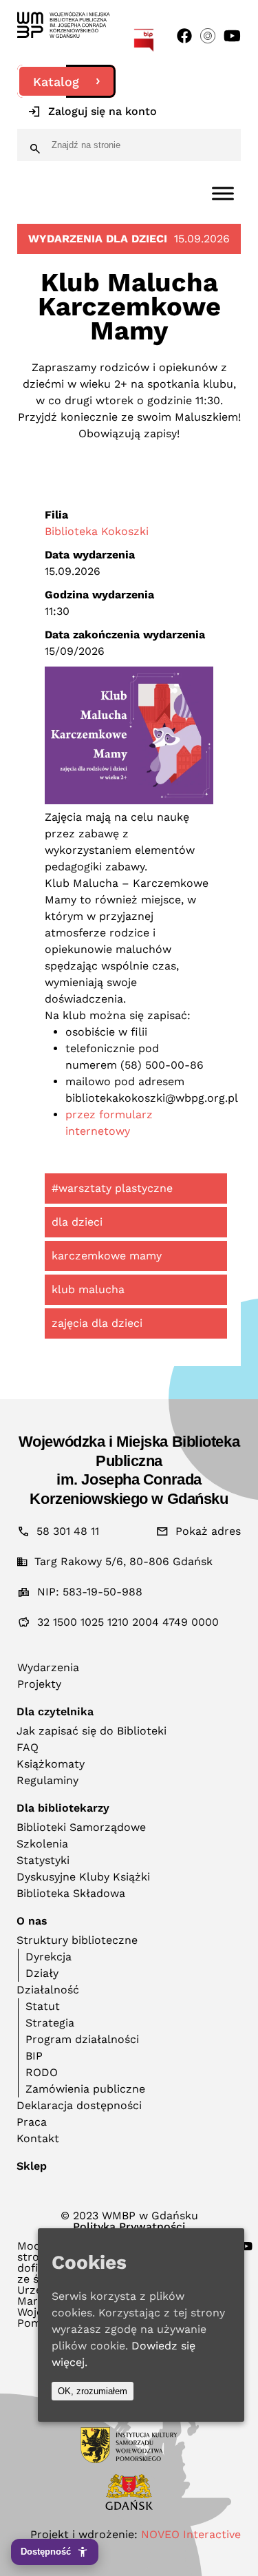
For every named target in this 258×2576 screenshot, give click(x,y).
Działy (42, 1973)
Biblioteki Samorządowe (81, 1827)
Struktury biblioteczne (77, 1940)
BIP (34, 2056)
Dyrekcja (49, 1957)
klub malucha (88, 1289)
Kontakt (38, 2138)
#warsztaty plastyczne (112, 1188)
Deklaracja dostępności (79, 2105)
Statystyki (43, 1860)
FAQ (28, 1747)
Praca (32, 2122)
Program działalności (82, 2039)
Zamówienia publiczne (85, 2089)
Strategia (50, 2023)
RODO (42, 2072)
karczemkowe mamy (107, 1256)
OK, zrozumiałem (93, 2391)
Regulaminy (47, 1780)
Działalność (48, 1990)
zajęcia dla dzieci (97, 1323)
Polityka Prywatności (129, 2227)
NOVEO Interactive (191, 2534)
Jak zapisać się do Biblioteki (92, 1731)
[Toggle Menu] (223, 193)
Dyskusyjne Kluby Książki (83, 1877)
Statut (43, 2006)
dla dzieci (77, 1222)
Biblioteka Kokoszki (97, 531)
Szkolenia (42, 1844)
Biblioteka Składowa (71, 1893)
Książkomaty (51, 1764)
